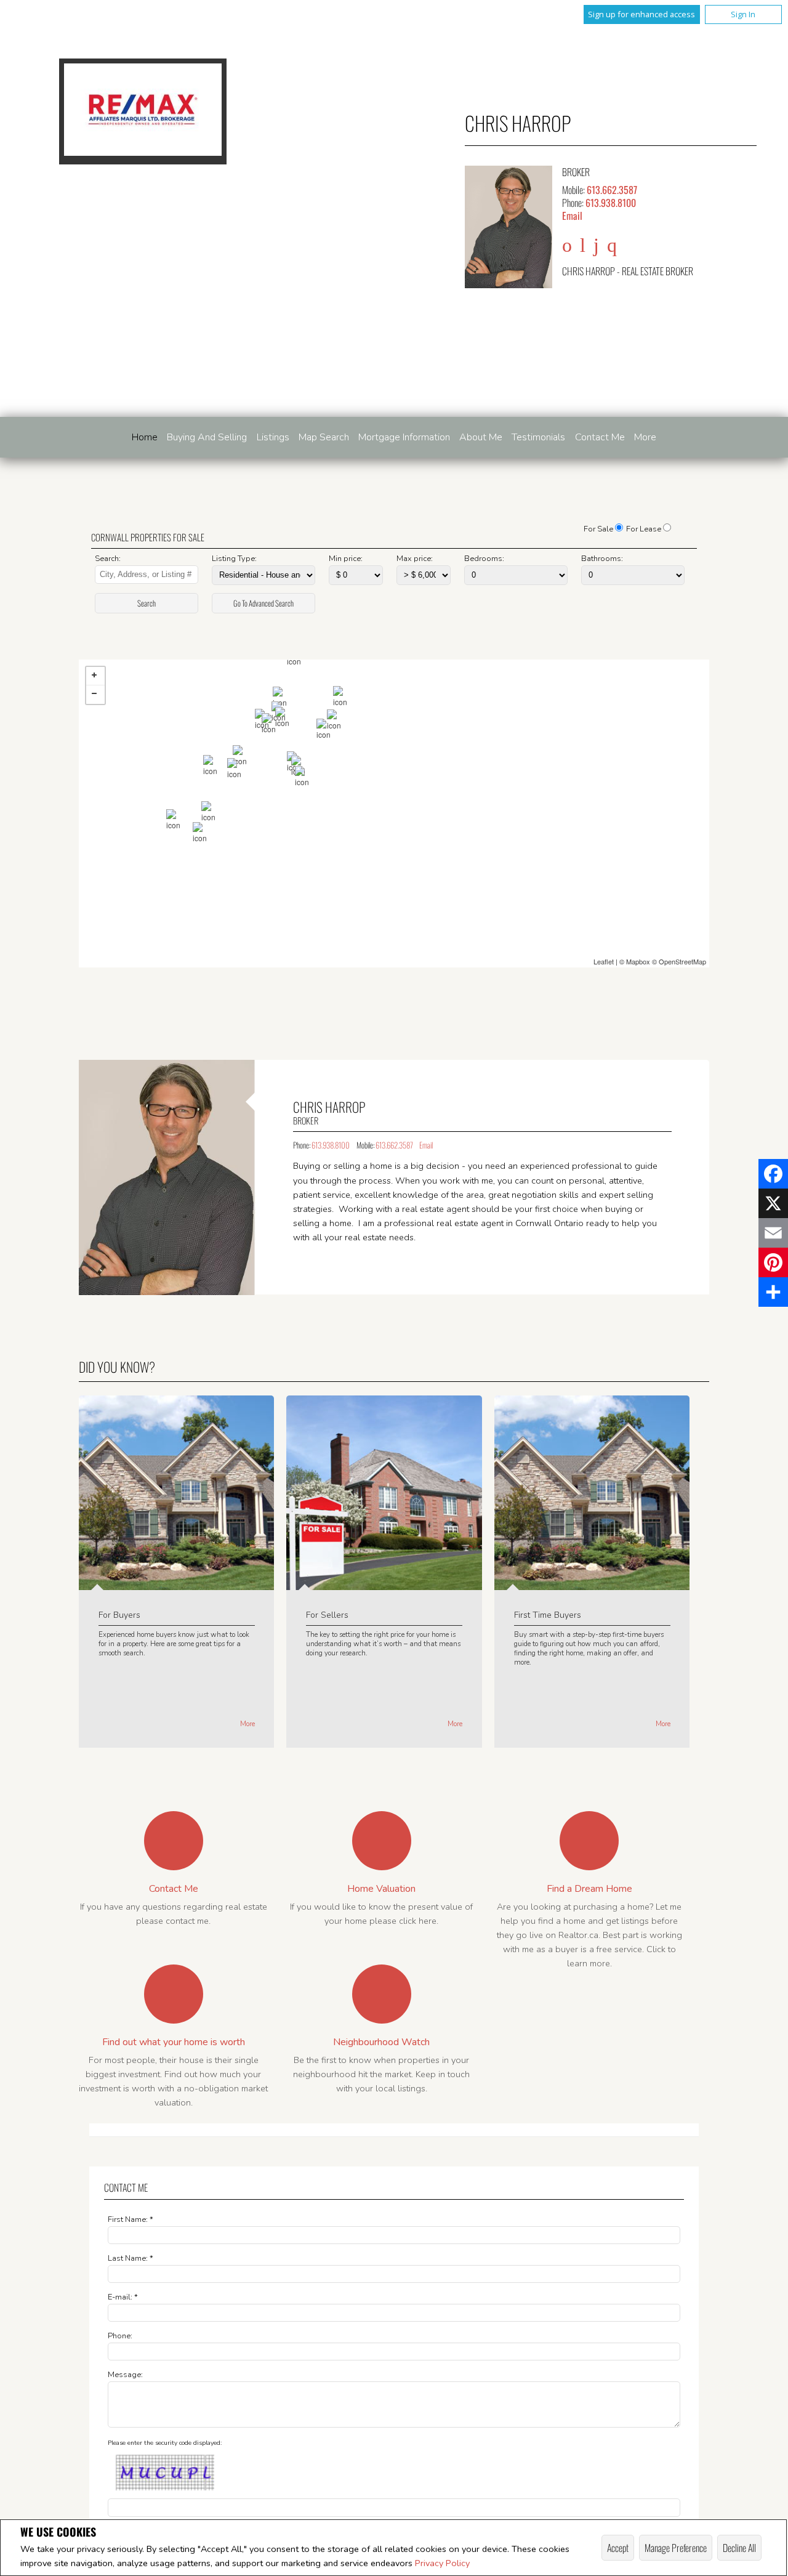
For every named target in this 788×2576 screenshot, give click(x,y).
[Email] (773, 1233)
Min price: (346, 559)
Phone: (120, 2336)
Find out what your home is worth (174, 2042)
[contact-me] (174, 1841)
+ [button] (95, 676)
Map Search (324, 437)
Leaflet (604, 961)
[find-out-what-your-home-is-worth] (174, 1994)
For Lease (644, 529)
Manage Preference (676, 2548)
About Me (481, 437)
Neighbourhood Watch (381, 2042)
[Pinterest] (773, 1262)
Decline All (739, 2548)
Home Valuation (381, 1889)
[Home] (143, 111)
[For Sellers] (384, 1584)
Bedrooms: (484, 559)
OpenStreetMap (682, 961)
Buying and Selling (207, 437)
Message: (125, 2375)
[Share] (773, 1292)
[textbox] (146, 575)
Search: (108, 559)
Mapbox (638, 961)
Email (572, 216)
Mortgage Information (404, 437)
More (247, 1724)
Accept (618, 2548)
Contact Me (600, 437)
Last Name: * (131, 2258)
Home (145, 437)
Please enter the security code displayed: (165, 2443)
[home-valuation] (382, 1841)
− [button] (95, 695)
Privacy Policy (442, 2563)
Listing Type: (234, 559)
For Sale (598, 529)
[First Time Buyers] (592, 1584)
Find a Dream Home (589, 1889)
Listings (273, 437)
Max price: (415, 559)
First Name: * (131, 2219)
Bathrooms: (602, 559)
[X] (773, 1203)
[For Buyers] (176, 1584)
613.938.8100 (611, 203)
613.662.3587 (612, 190)
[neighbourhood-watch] (382, 1994)
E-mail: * (123, 2297)
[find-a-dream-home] (589, 1841)
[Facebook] (773, 1174)
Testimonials (538, 437)
